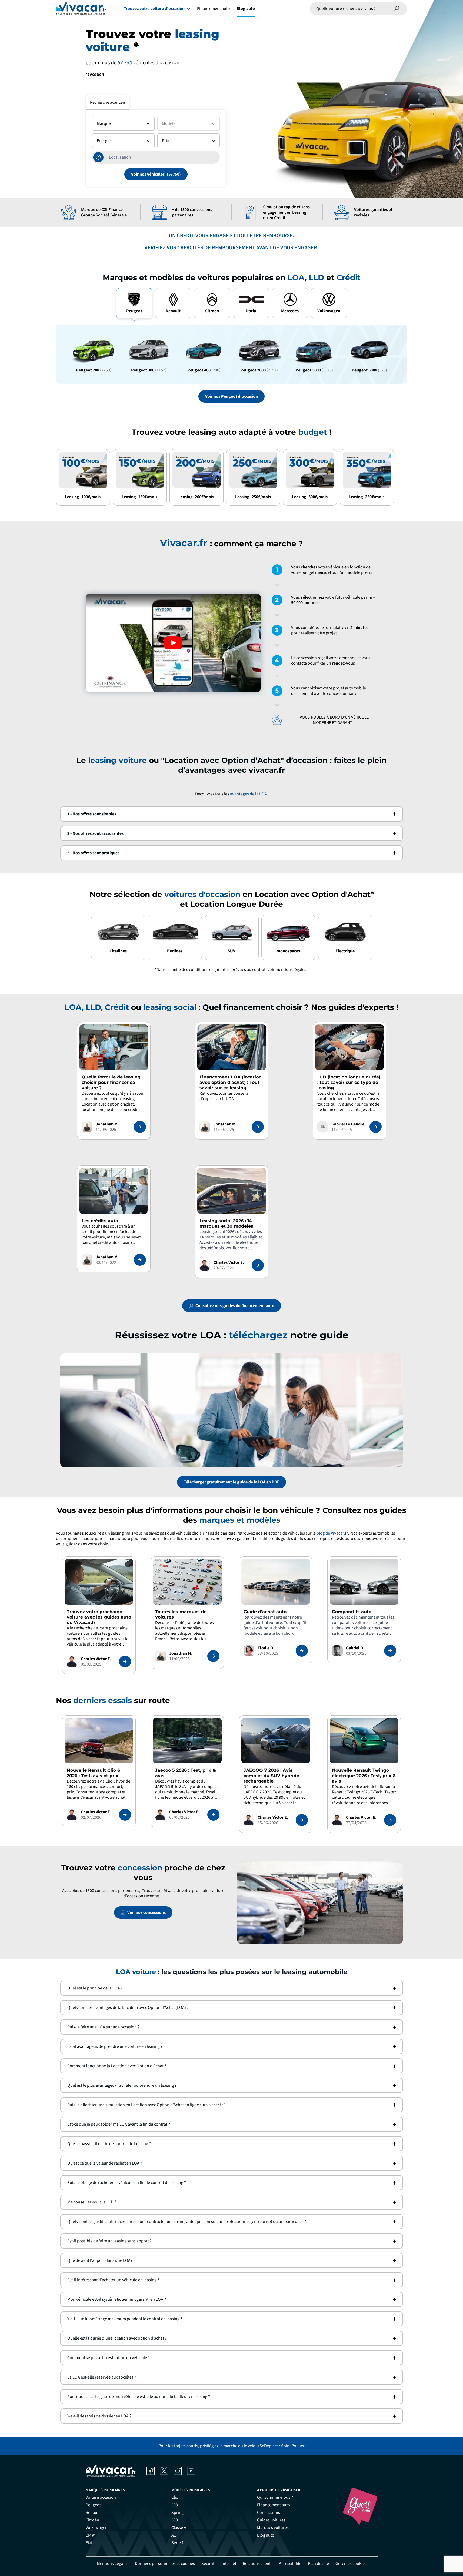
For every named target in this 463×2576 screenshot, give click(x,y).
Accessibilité (290, 2564)
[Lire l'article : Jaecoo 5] (213, 1815)
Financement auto (214, 9)
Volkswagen (97, 2528)
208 (175, 2505)
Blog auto (246, 9)
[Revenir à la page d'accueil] (81, 9)
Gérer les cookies (351, 2564)
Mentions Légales (113, 2564)
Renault (93, 2513)
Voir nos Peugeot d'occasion (231, 396)
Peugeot (93, 2505)
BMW (90, 2535)
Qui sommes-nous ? (275, 2497)
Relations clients (258, 2564)
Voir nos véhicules (148, 174)
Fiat (89, 2543)
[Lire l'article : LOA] (258, 1127)
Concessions (269, 2513)
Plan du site (318, 2564)
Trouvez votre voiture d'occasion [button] (154, 9)
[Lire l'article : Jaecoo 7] (302, 1820)
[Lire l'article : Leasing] (140, 1127)
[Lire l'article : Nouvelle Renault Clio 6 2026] (125, 1815)
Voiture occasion (101, 2497)
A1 (174, 2535)
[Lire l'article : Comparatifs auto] (390, 1651)
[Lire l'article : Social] (258, 1265)
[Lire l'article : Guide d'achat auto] (302, 1651)
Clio (175, 2497)
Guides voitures (271, 2520)
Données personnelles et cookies (165, 2564)
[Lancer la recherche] (397, 9)
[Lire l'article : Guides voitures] (125, 1661)
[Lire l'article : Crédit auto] (140, 1260)
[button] (232, 814)
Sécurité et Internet (219, 2564)
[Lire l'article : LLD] (376, 1127)
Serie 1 (178, 2543)
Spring (177, 2513)
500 (175, 2520)
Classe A (179, 2528)
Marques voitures (273, 2528)
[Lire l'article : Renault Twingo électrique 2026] (390, 1820)
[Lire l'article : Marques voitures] (213, 1656)
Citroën (92, 2520)
